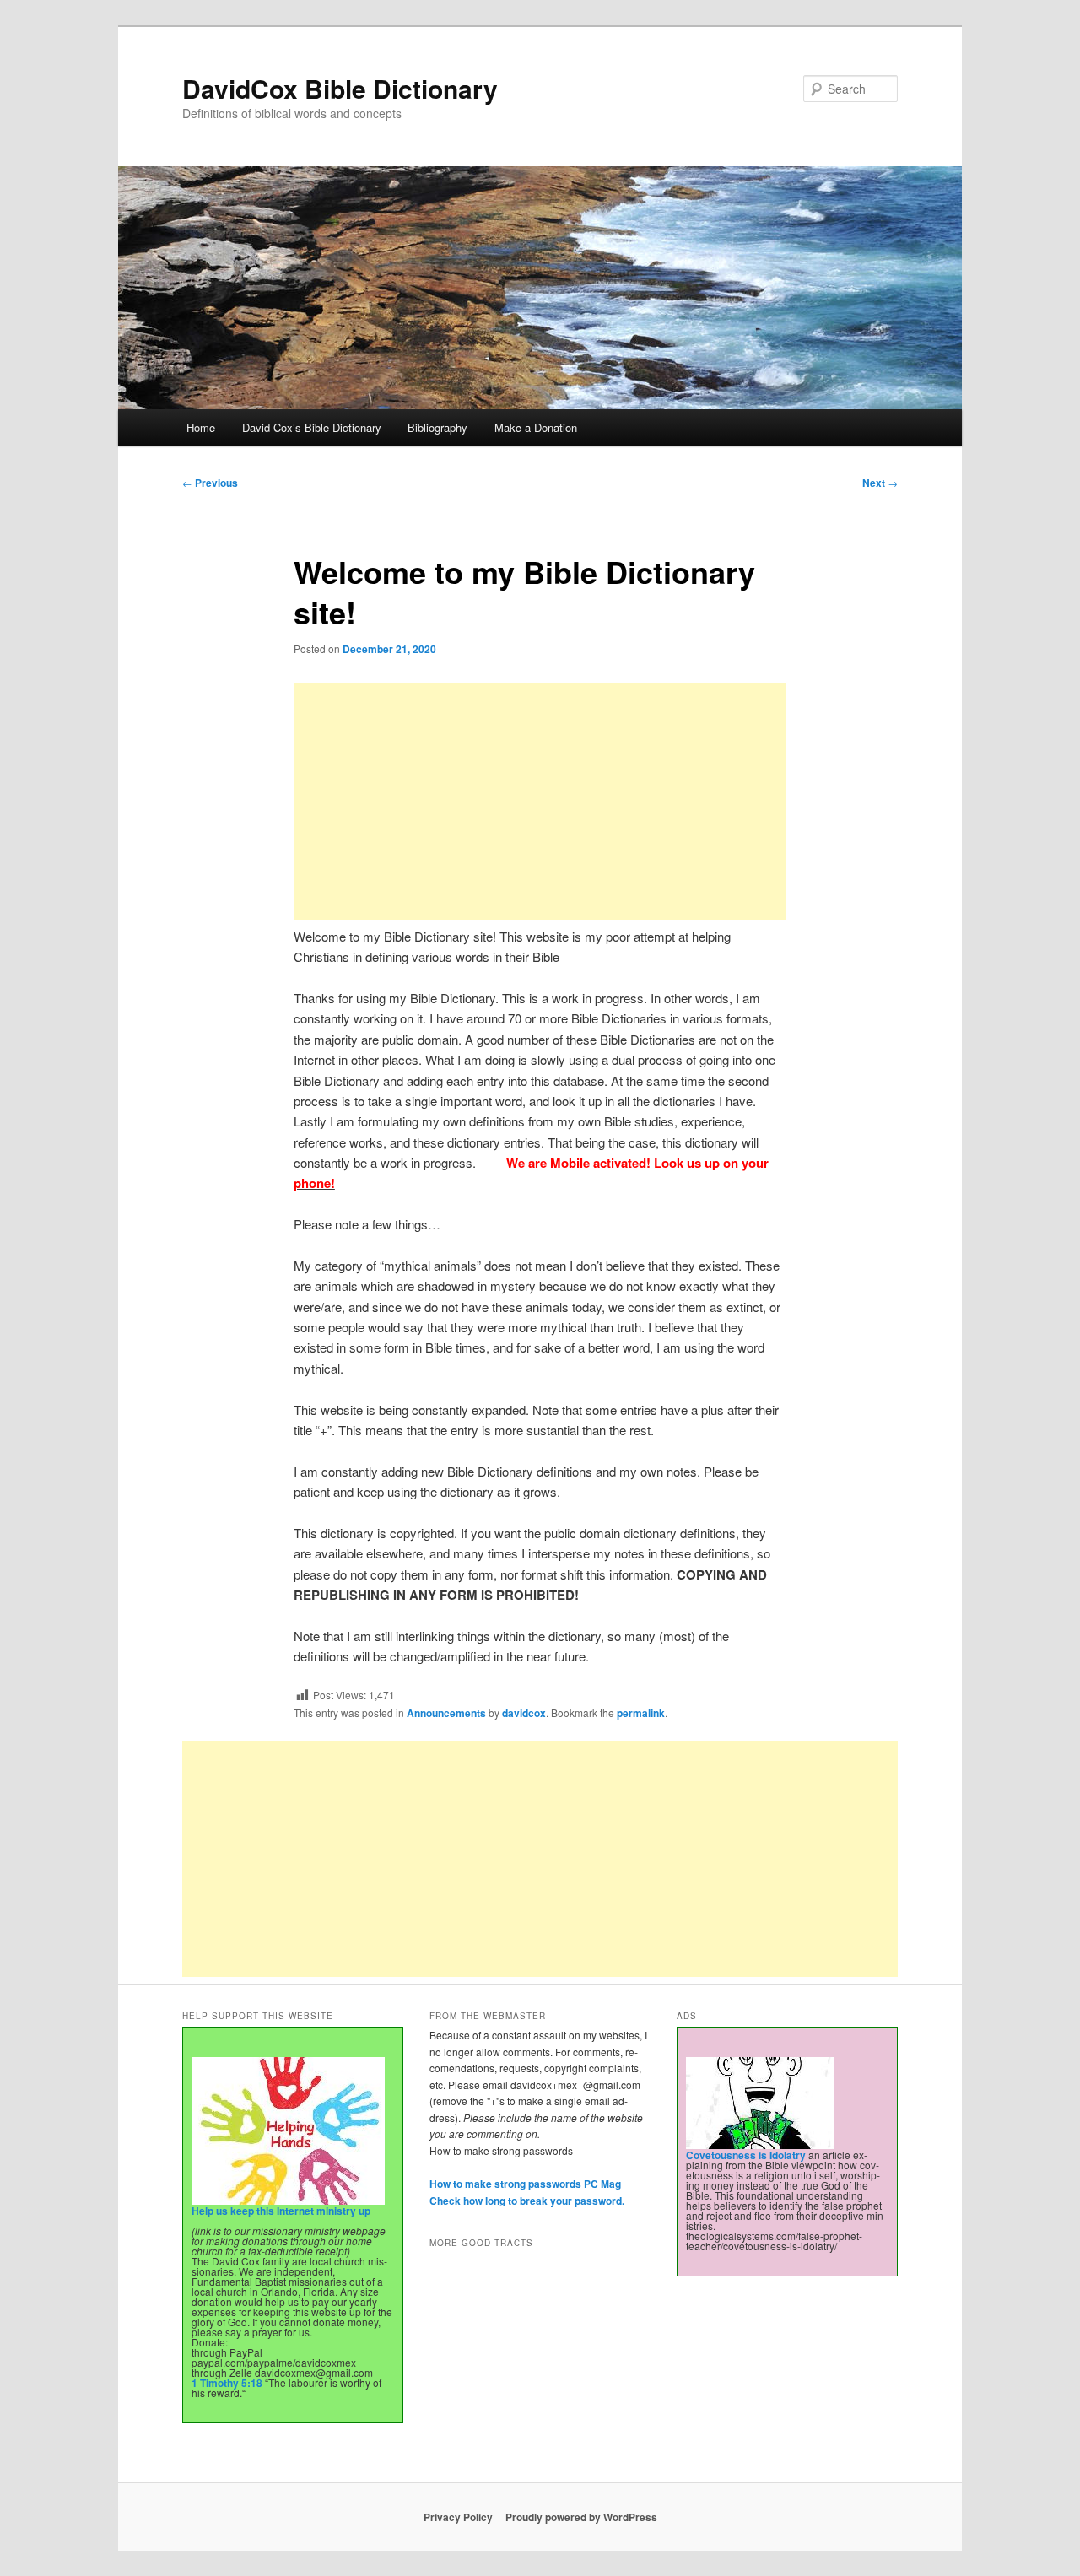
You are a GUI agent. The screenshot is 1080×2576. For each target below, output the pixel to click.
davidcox (524, 1713)
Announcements (446, 1713)
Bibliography (437, 427)
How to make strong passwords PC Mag (525, 2184)
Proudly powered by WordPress (581, 2517)
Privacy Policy (458, 2517)
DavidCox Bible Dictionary (340, 88)
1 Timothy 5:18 (227, 2383)
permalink (641, 1713)
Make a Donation (536, 427)
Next (880, 483)
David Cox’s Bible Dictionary (312, 427)
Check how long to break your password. (527, 2201)
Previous (210, 483)
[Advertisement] (540, 802)
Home (201, 427)
